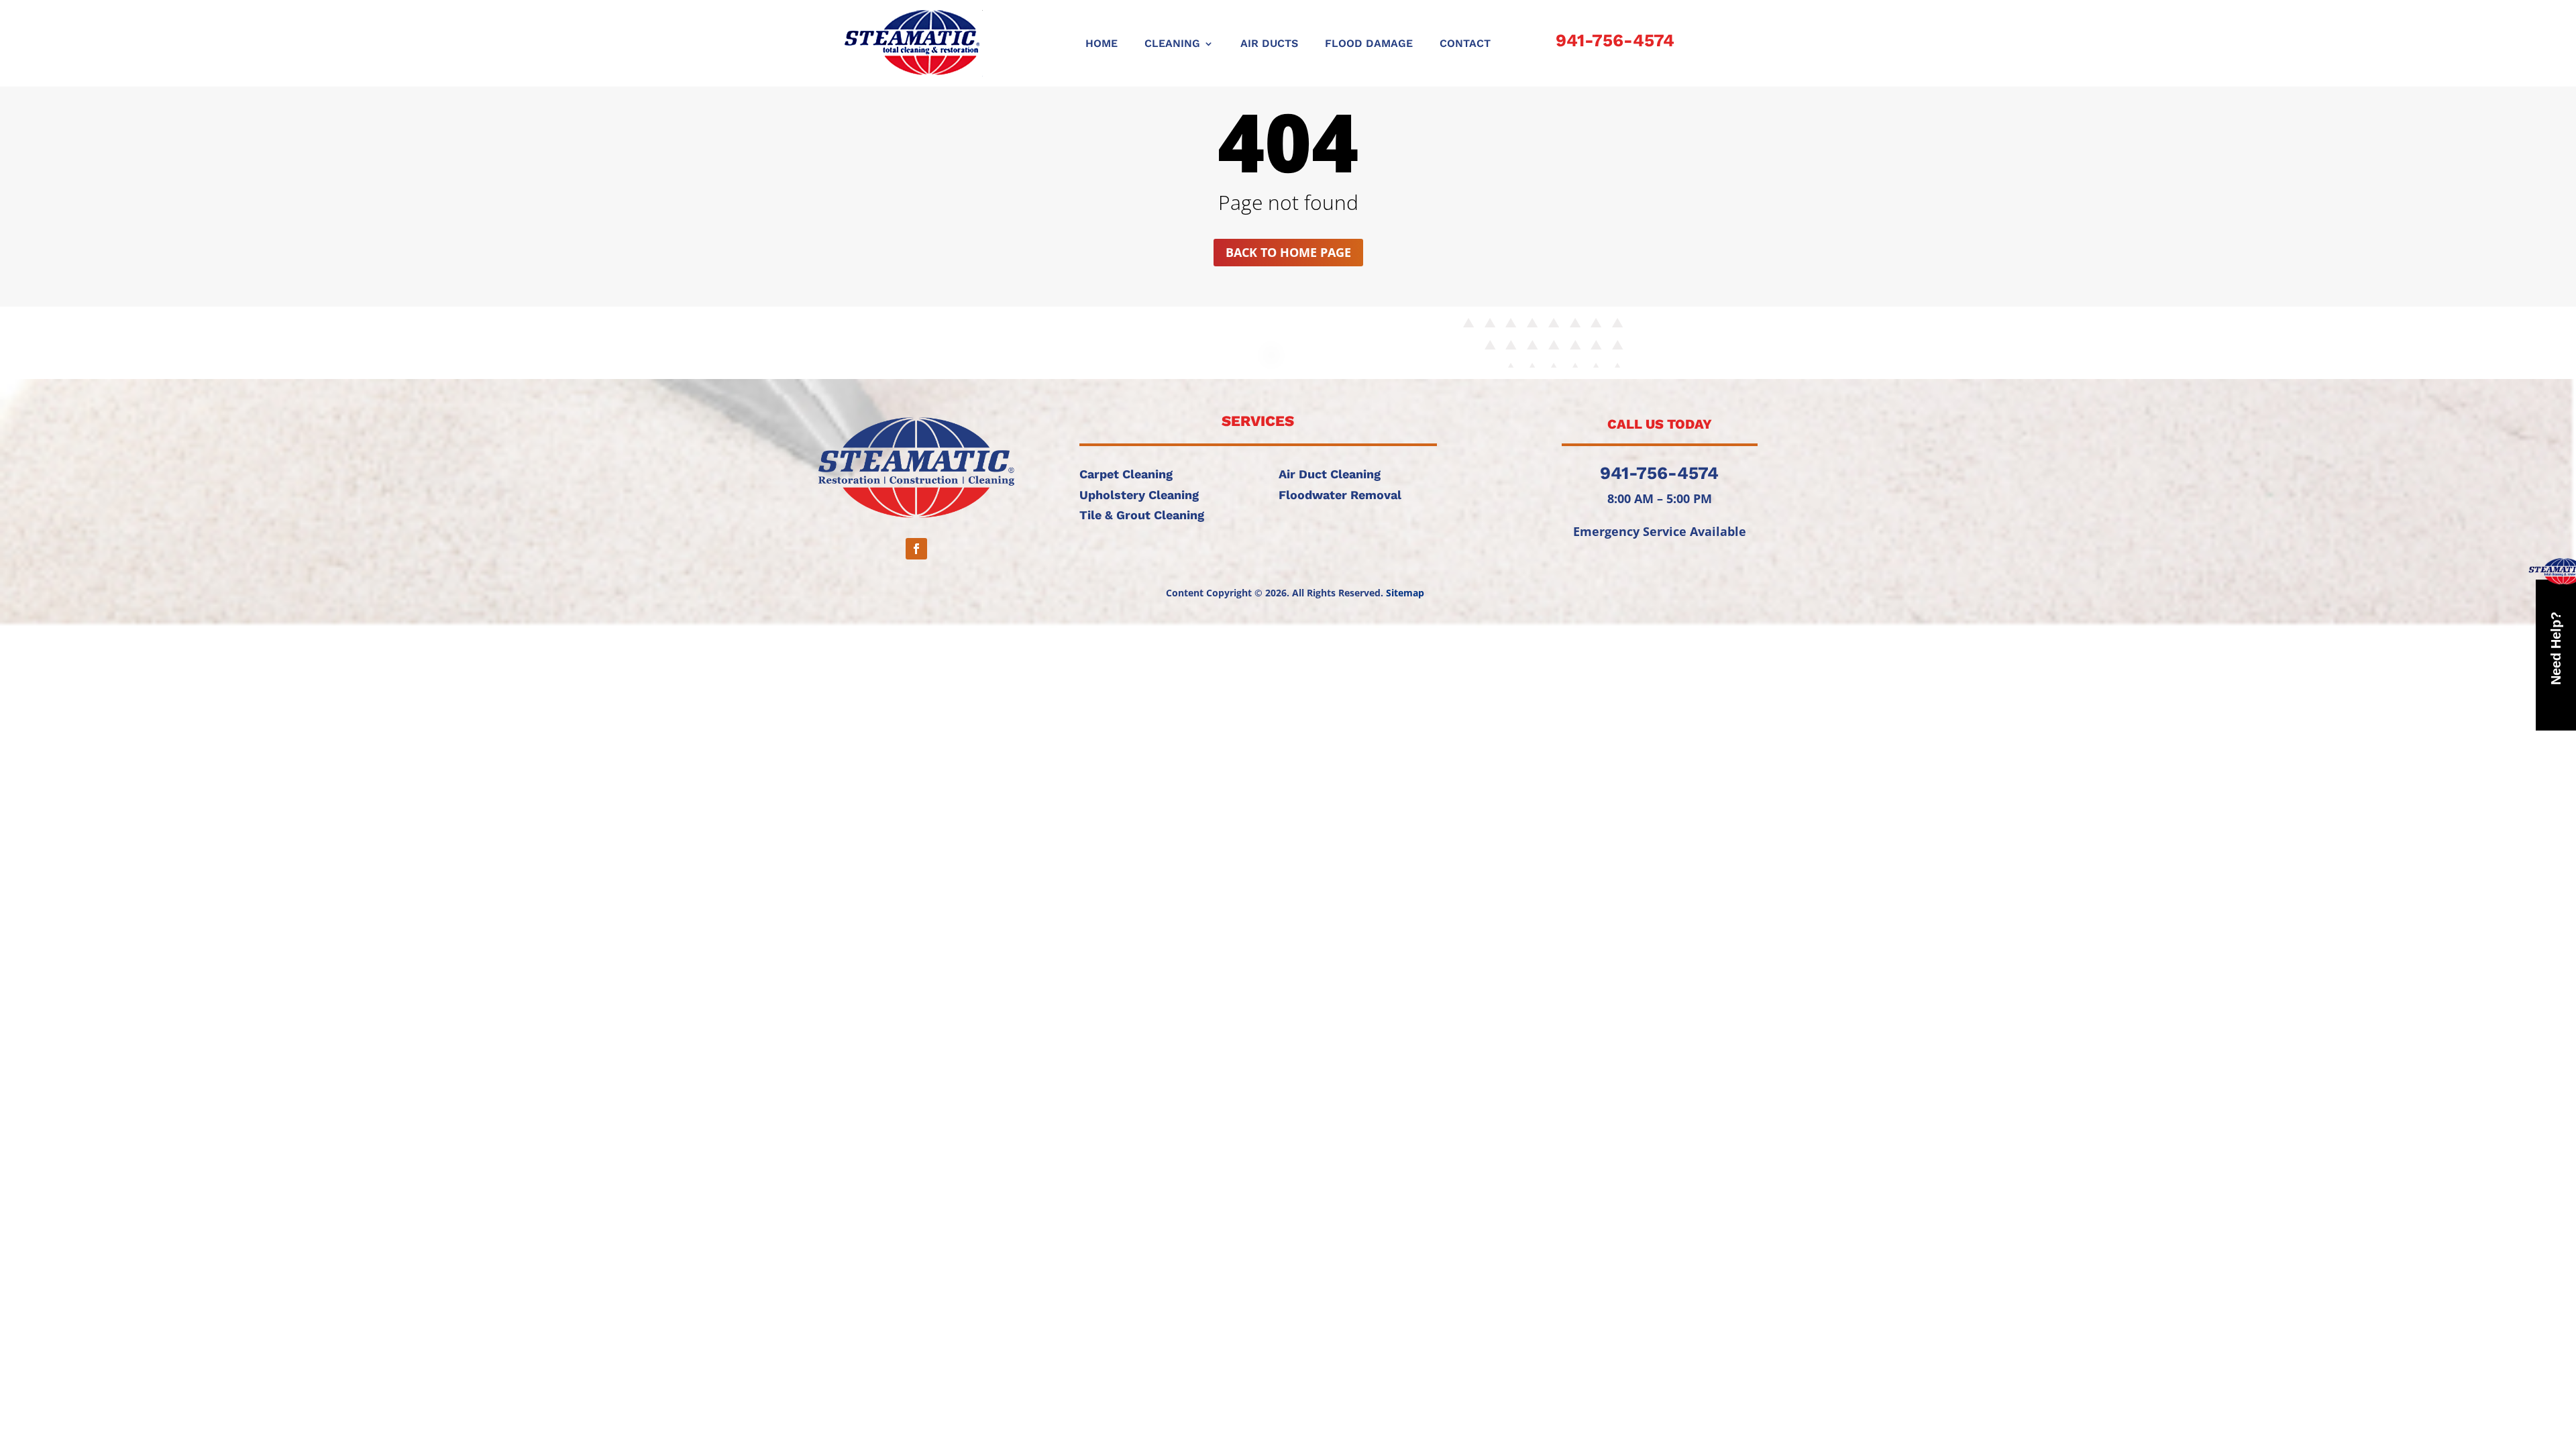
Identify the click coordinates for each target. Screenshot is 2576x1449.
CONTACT (1465, 44)
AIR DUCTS (1269, 44)
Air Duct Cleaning (1330, 474)
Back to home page (1288, 252)
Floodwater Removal (1340, 495)
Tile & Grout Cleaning (1142, 515)
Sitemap (1405, 593)
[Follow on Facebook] (916, 549)
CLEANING (1172, 44)
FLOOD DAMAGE (1369, 44)
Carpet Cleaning (1126, 474)
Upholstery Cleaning (1139, 495)
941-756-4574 (1615, 40)
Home (1102, 44)
